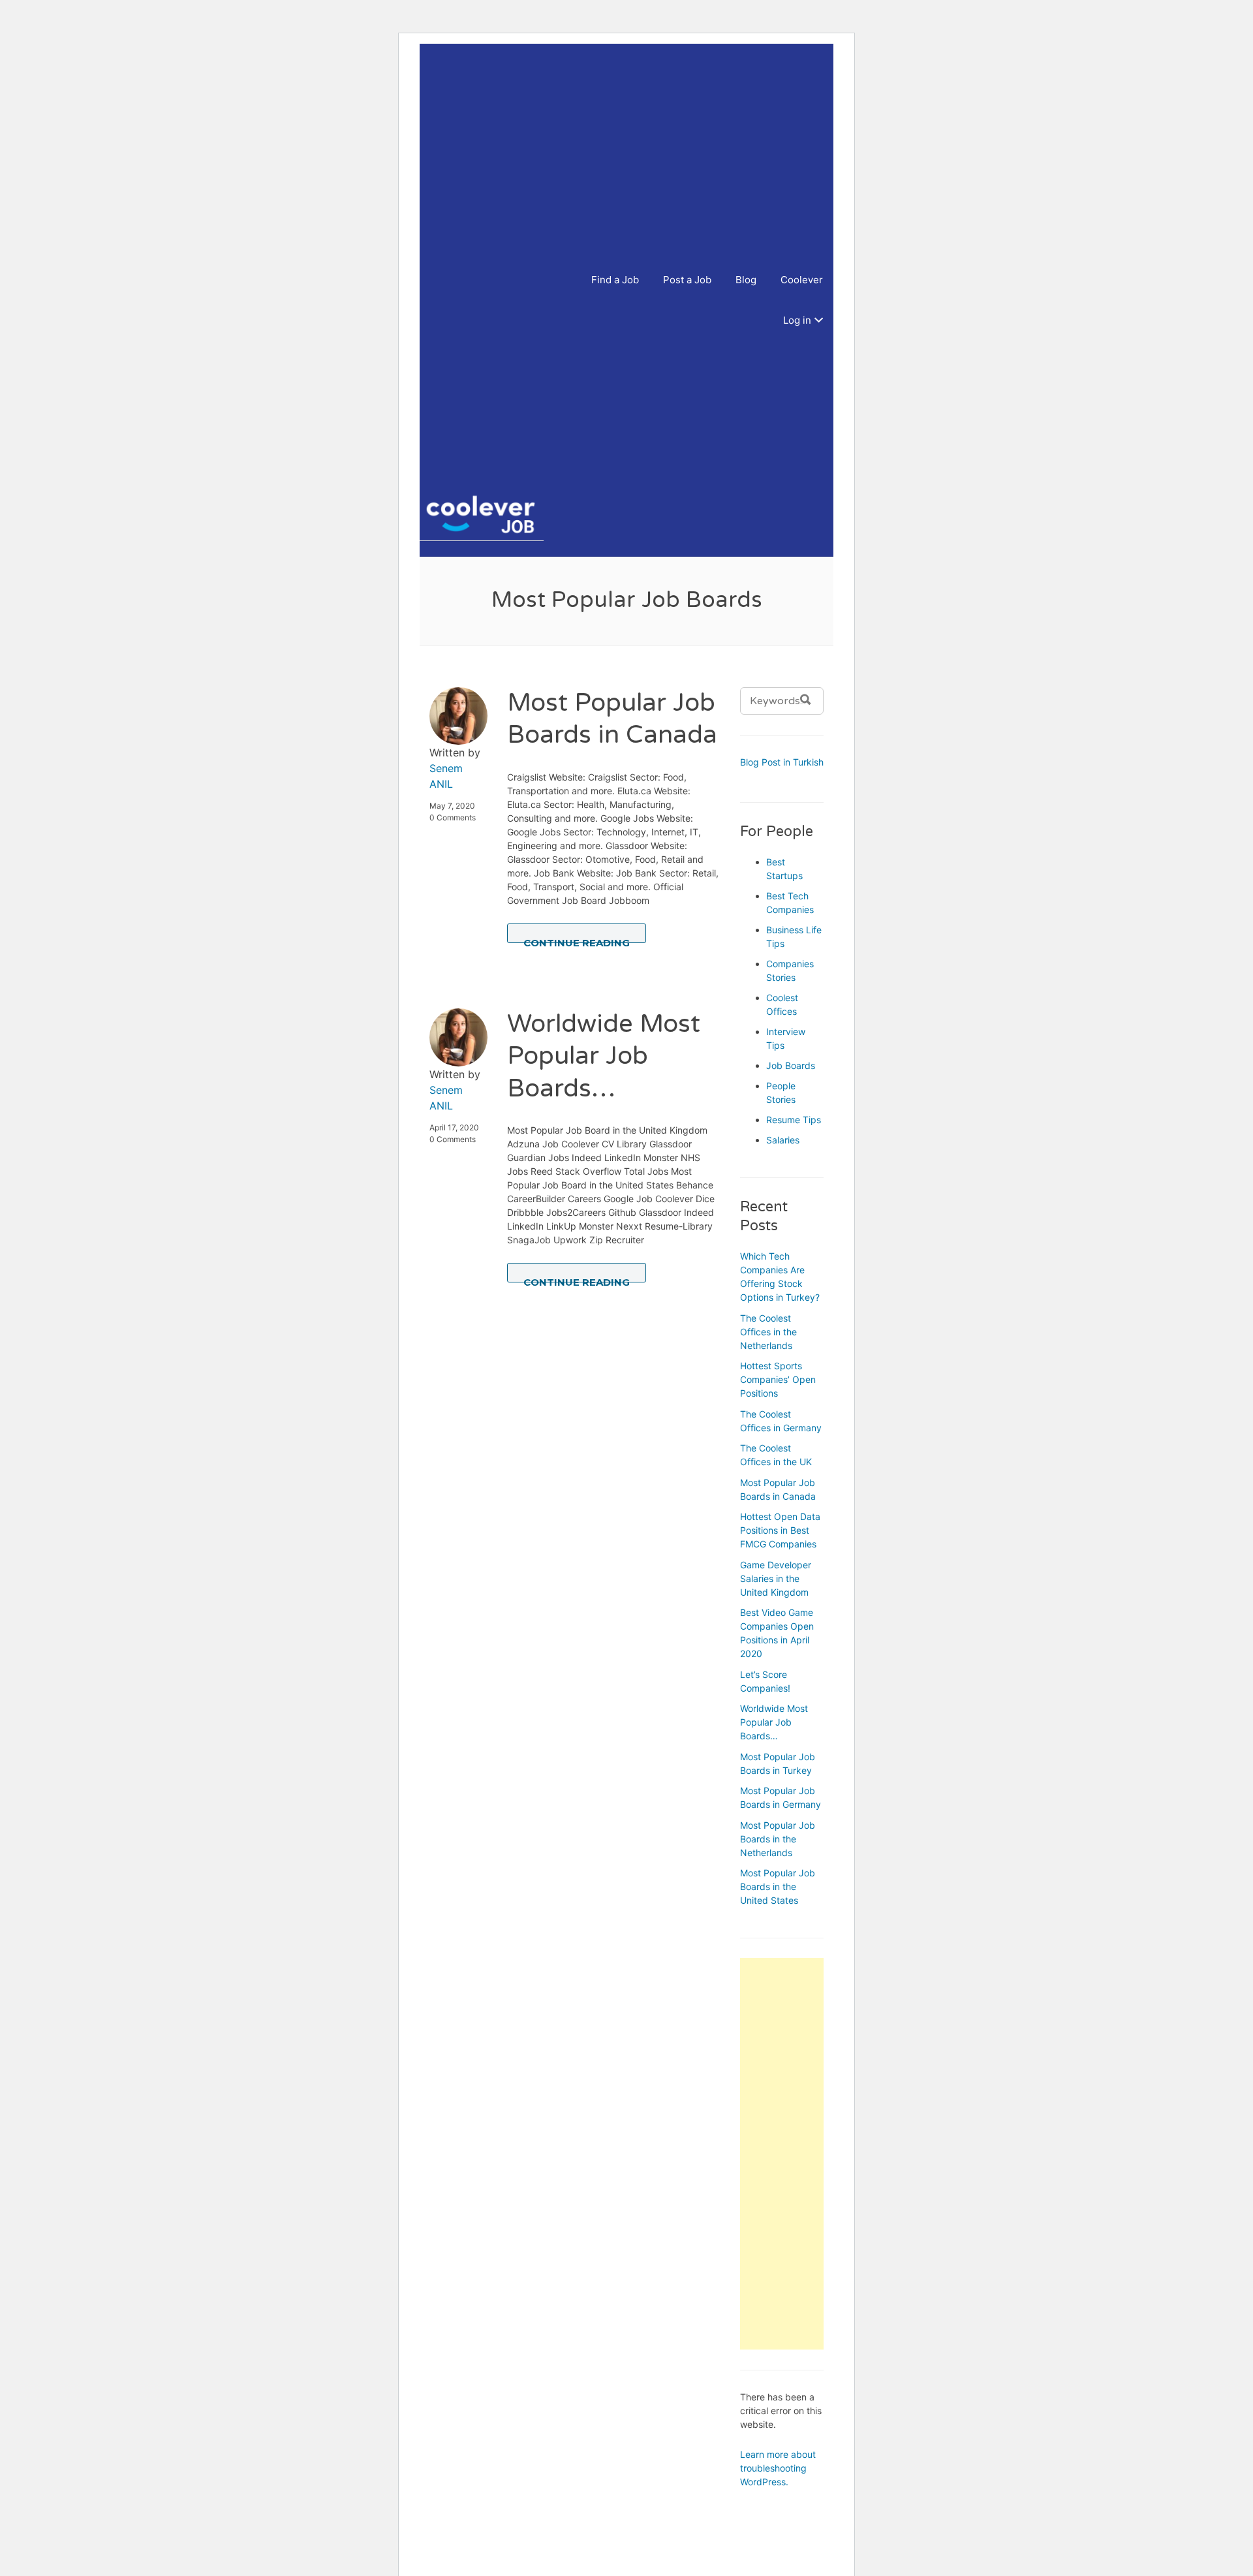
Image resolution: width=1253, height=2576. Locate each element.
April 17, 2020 (454, 1127)
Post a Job (687, 280)
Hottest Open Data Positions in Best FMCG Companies (780, 1530)
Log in (797, 320)
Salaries (783, 1140)
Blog (746, 280)
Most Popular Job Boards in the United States (778, 1886)
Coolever (802, 280)
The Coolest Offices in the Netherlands (768, 1332)
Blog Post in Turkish (782, 762)
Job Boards (791, 1065)
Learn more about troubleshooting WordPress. (778, 2468)
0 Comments (453, 817)
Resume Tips (794, 1120)
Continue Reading (577, 940)
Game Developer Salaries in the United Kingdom (776, 1578)
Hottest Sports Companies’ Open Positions (778, 1379)
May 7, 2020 (452, 806)
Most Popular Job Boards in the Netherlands (778, 1839)
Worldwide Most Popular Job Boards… (604, 1056)
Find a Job (615, 280)
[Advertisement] (493, 277)
